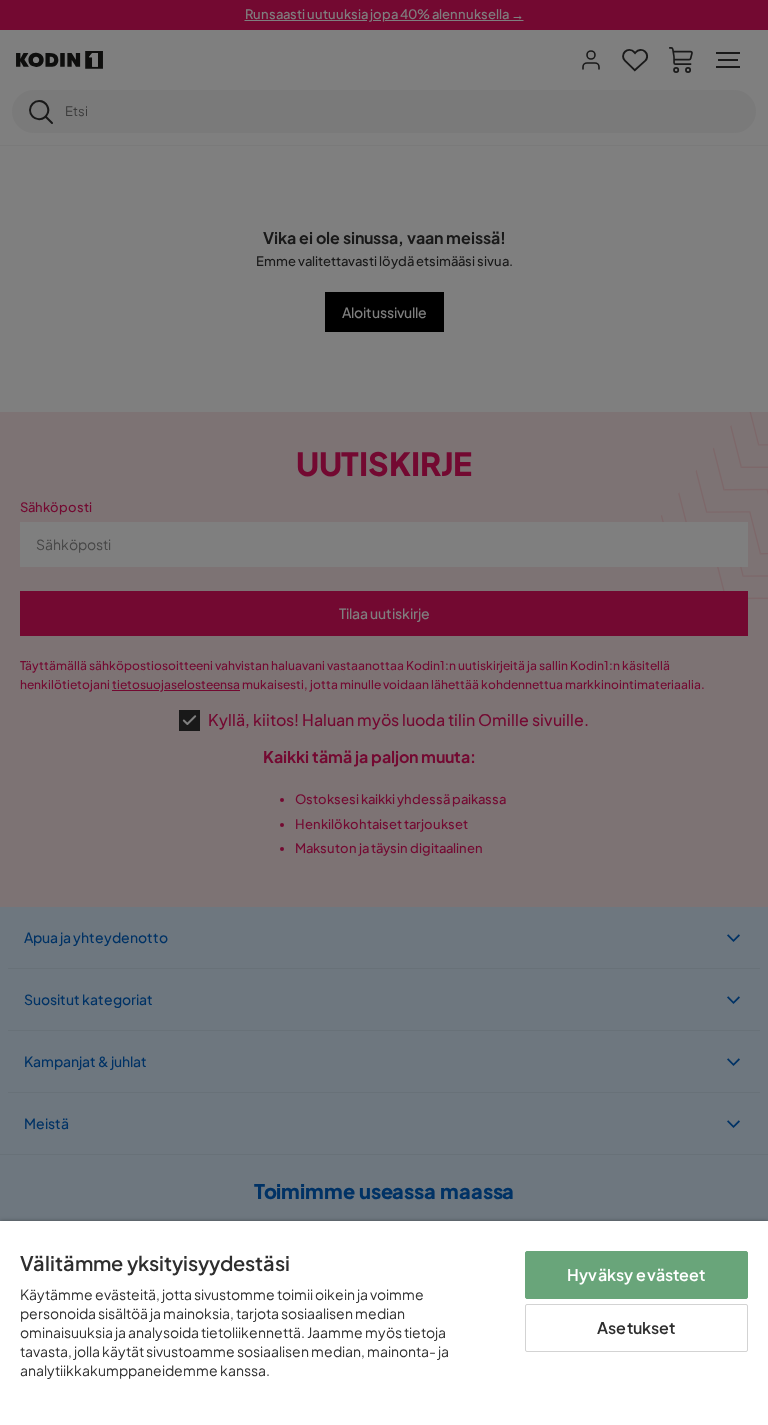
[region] (384, 1323)
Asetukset (636, 1327)
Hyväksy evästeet (636, 1274)
